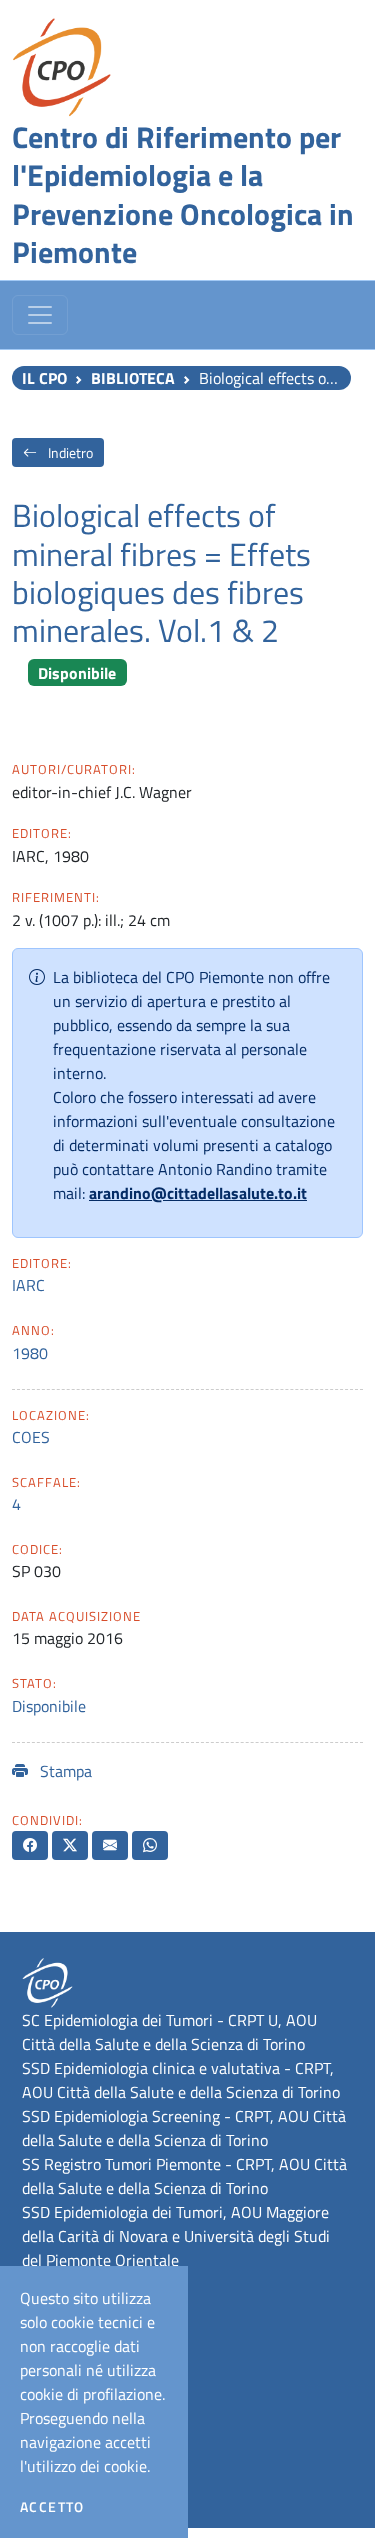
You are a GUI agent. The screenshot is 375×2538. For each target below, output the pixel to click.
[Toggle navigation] (40, 315)
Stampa (64, 1771)
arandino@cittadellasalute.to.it (198, 1193)
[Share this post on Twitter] (70, 1845)
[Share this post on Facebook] (30, 1845)
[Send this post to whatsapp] (150, 1845)
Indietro (69, 452)
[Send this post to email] (110, 1845)
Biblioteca (133, 378)
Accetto (52, 2507)
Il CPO (44, 378)
